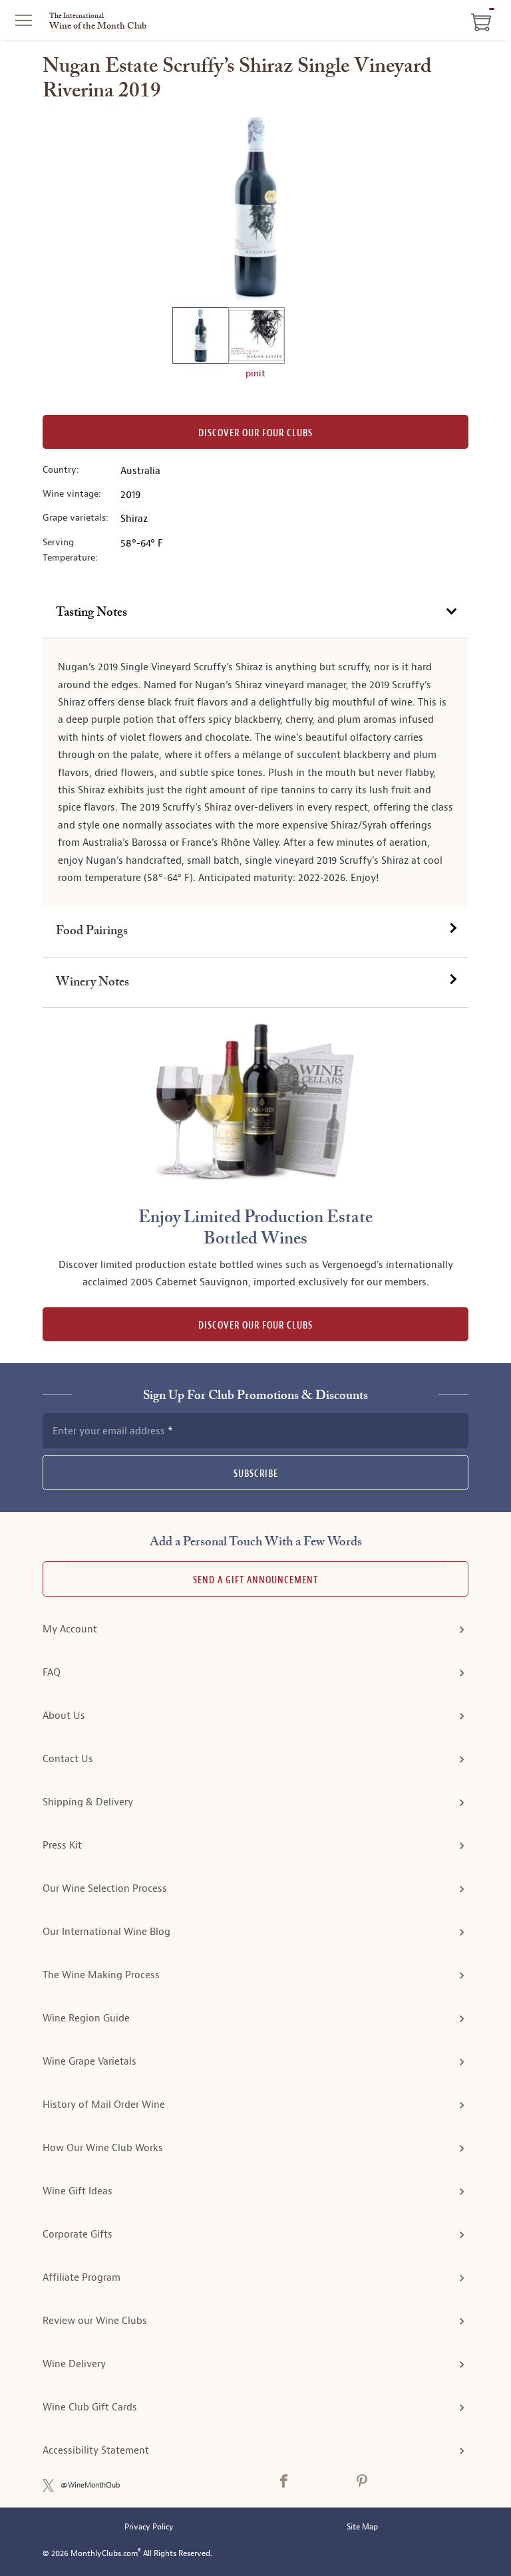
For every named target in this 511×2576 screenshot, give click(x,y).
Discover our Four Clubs (255, 433)
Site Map (362, 2527)
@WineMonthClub (90, 2485)
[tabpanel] (255, 772)
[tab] (255, 613)
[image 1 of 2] (200, 337)
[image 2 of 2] (256, 337)
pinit (255, 373)
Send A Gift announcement (255, 1580)
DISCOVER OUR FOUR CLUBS (255, 1326)
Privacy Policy (149, 2527)
